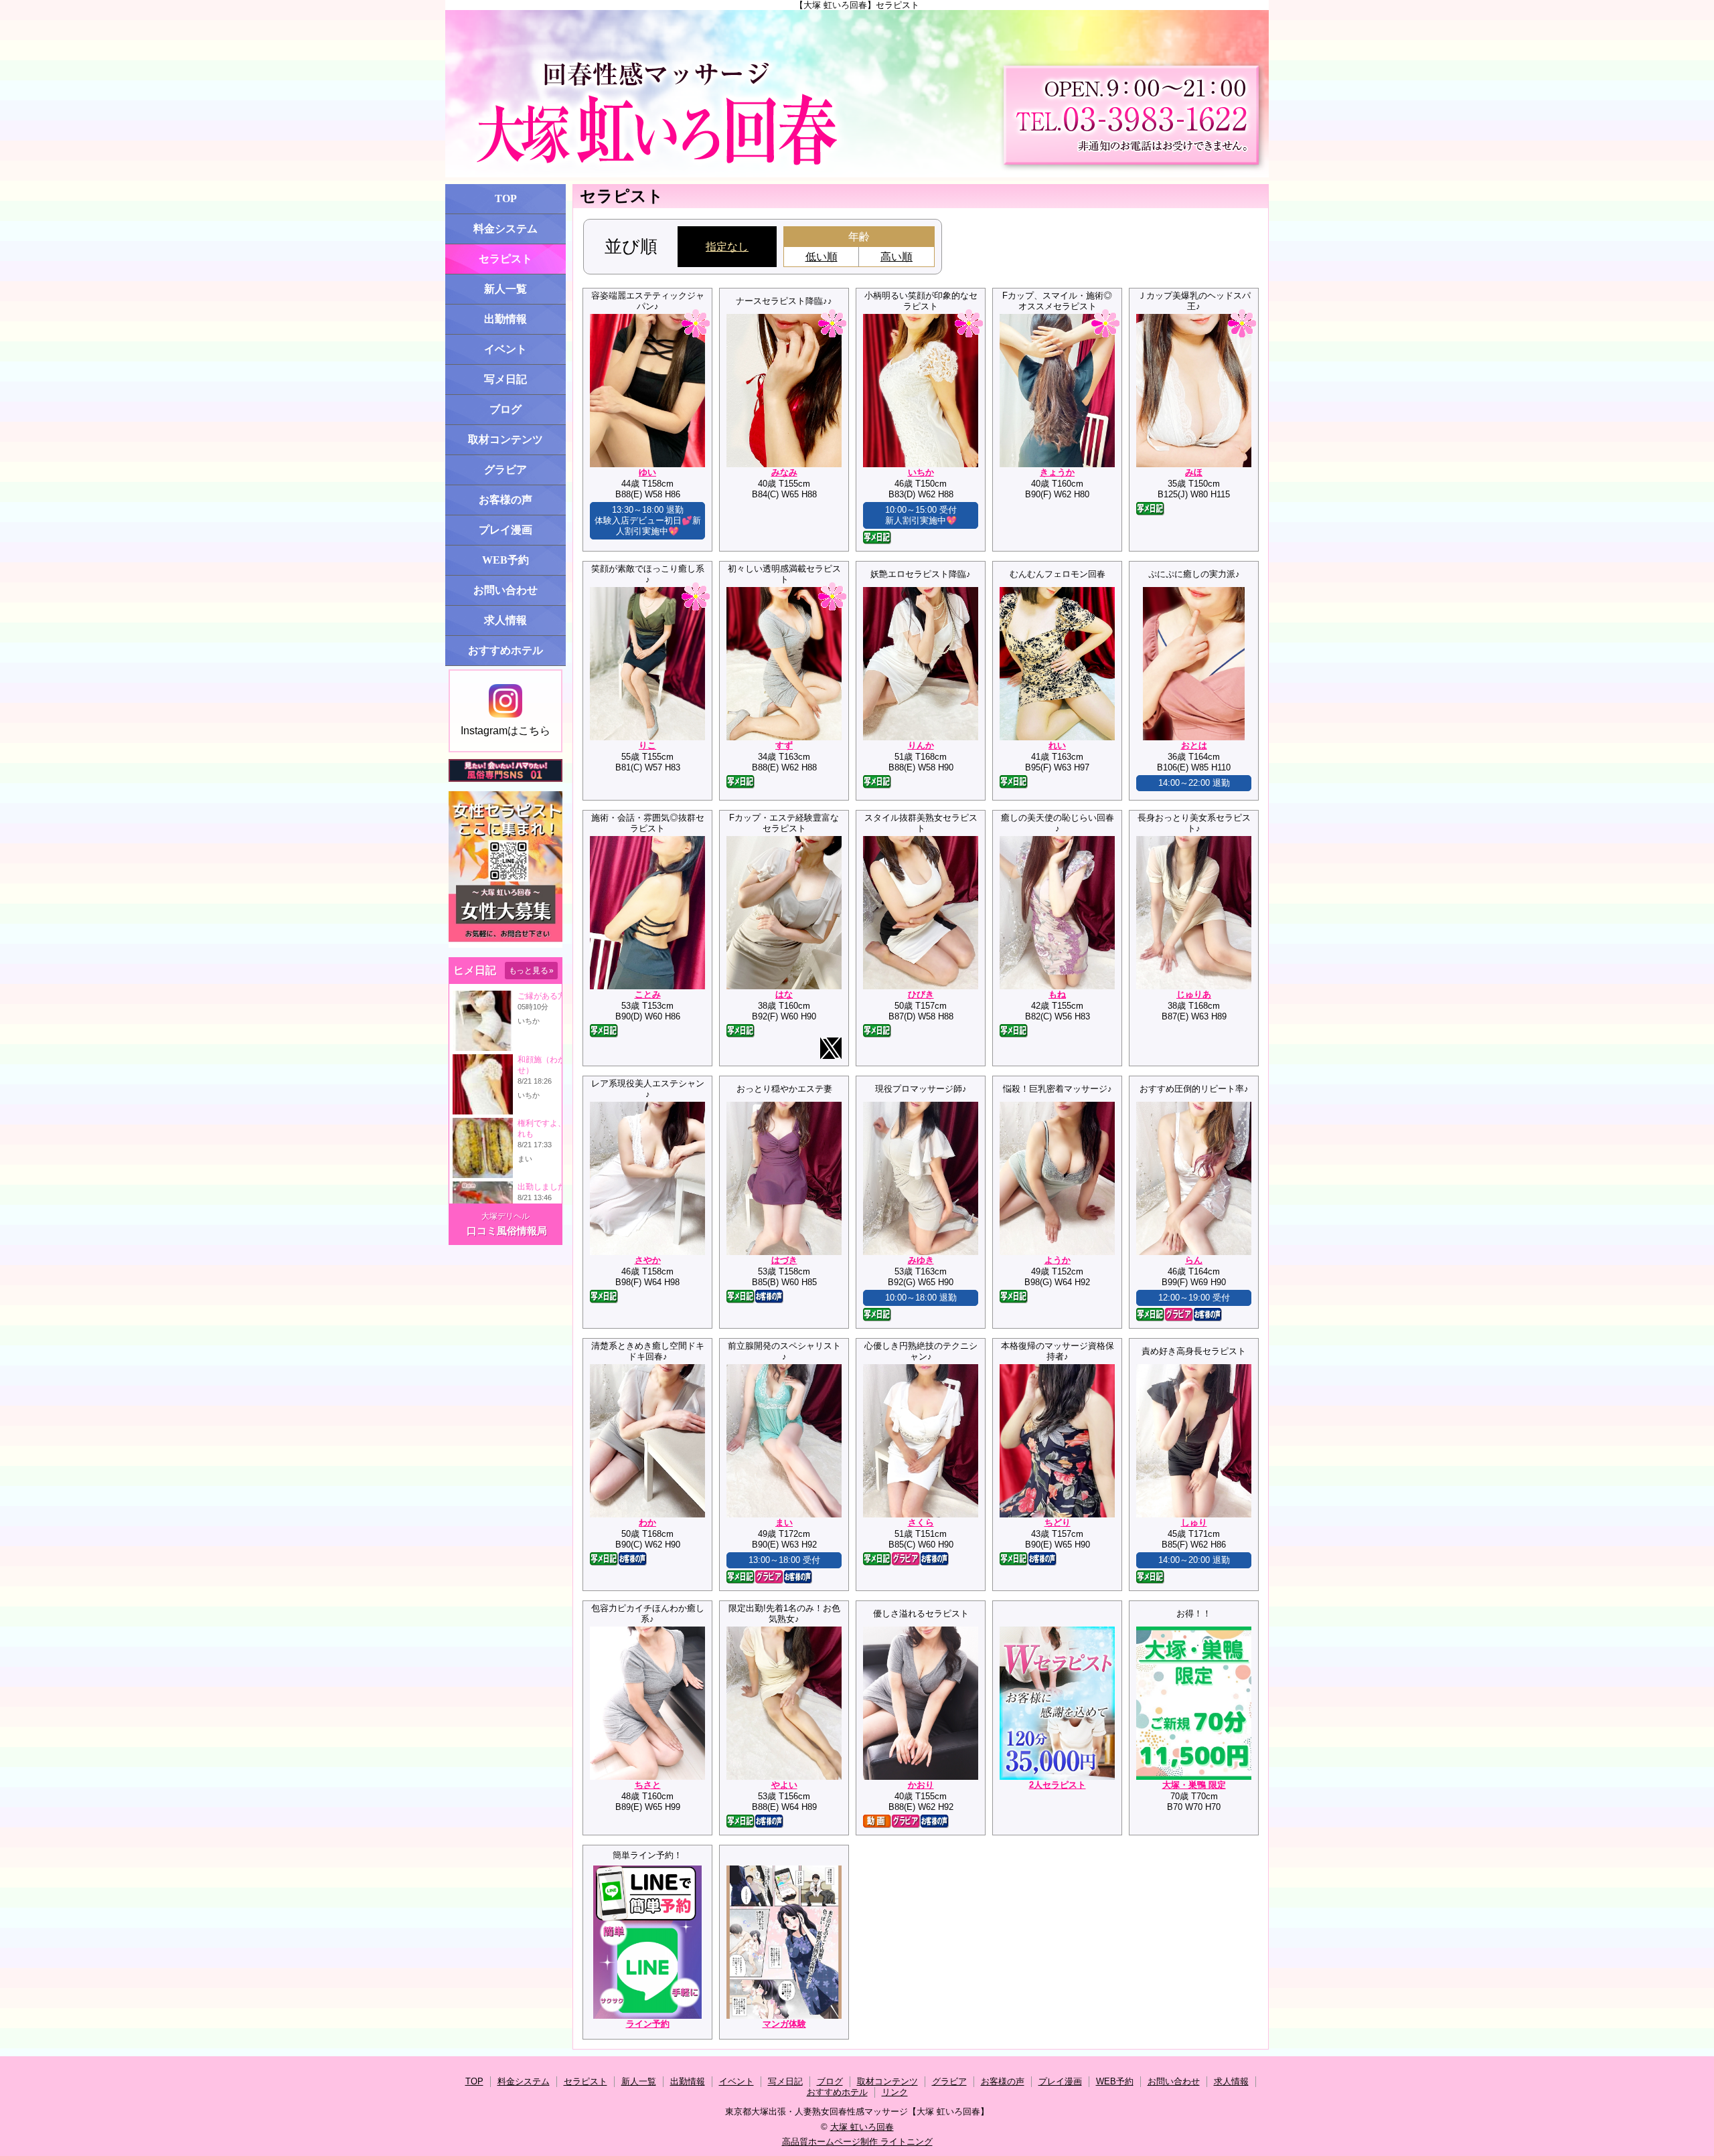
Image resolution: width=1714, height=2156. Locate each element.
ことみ (648, 994)
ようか (1058, 1260)
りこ (647, 745)
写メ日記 (505, 379)
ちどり (1058, 1522)
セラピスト (505, 259)
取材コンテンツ (505, 439)
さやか (648, 1260)
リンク (895, 2092)
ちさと (648, 1785)
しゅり (1194, 1522)
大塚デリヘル (505, 1216)
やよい (784, 1785)
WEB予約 (505, 560)
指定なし (727, 247)
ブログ (505, 409)
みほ (1194, 472)
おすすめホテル (505, 650)
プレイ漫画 (505, 530)
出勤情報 (505, 319)
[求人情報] (505, 945)
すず (784, 745)
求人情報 (505, 620)
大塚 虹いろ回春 (862, 2127)
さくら (921, 1522)
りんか (921, 745)
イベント (505, 349)
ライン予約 (648, 2024)
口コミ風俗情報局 (507, 1231)
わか (647, 1522)
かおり (921, 1785)
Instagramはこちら (505, 731)
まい (784, 1522)
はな (784, 994)
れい (1057, 745)
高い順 (897, 257)
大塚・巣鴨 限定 (1194, 1785)
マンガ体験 (784, 2024)
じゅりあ (1194, 994)
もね (1057, 994)
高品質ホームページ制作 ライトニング (857, 2142)
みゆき (921, 1260)
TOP (506, 198)
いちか (921, 472)
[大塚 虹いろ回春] (857, 94)
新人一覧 (505, 289)
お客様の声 (505, 500)
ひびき (921, 994)
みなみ (784, 472)
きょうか (1057, 472)
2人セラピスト (1058, 1785)
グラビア (505, 470)
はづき (784, 1260)
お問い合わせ (505, 590)
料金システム (505, 229)
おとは (1194, 745)
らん (1194, 1260)
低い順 (822, 257)
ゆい (647, 472)
